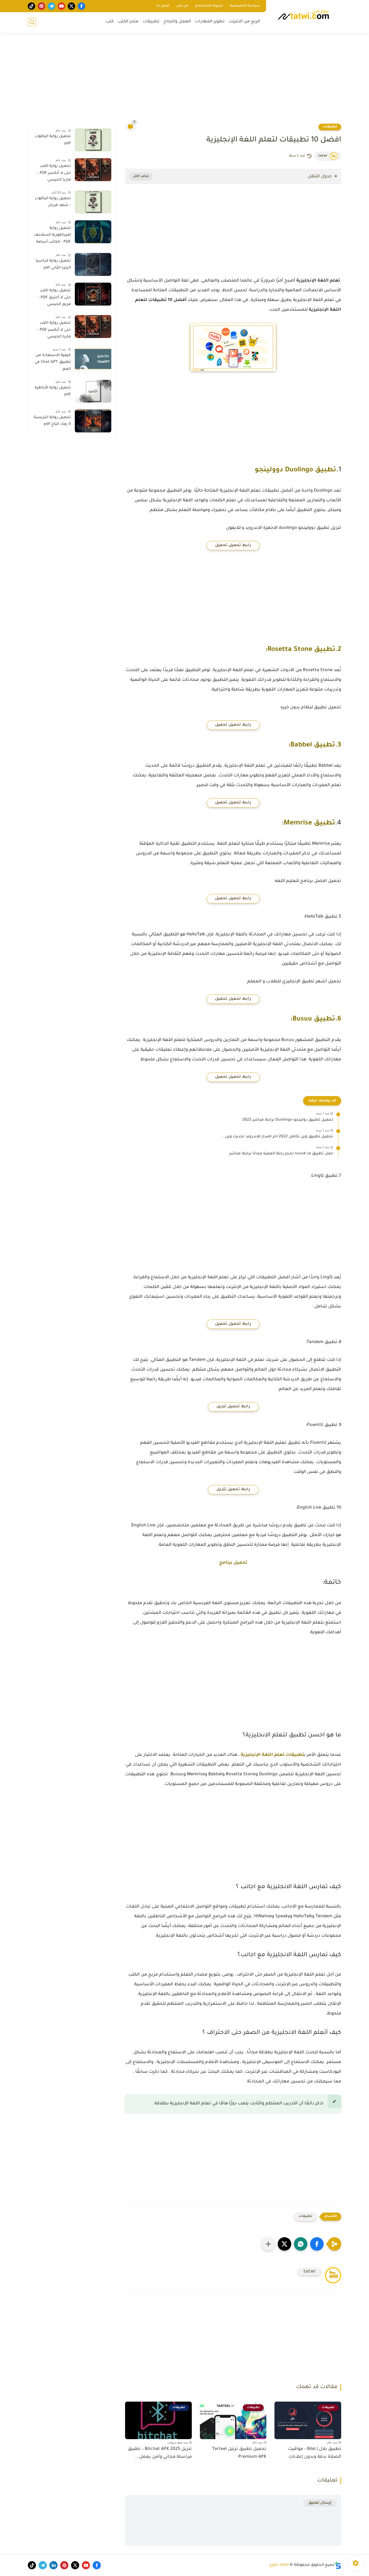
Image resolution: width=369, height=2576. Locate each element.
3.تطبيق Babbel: (315, 746)
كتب (110, 22)
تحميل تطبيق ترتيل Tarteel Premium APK (239, 2453)
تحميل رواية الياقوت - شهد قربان (53, 202)
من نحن (182, 6)
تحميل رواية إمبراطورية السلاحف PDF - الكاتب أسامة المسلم (52, 236)
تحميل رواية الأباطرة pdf (53, 391)
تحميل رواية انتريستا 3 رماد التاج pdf (52, 421)
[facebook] (81, 6)
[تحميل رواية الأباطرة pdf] (93, 391)
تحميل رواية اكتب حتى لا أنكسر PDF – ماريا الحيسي (54, 173)
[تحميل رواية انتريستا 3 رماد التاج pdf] (93, 421)
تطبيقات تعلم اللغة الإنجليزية (272, 1755)
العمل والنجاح (177, 22)
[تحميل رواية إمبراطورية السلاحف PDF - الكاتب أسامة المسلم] (93, 232)
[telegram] (51, 6)
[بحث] (32, 22)
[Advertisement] (185, 81)
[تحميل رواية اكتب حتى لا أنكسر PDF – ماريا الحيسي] (93, 170)
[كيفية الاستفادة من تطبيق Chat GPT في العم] (93, 359)
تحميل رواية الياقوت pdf (53, 140)
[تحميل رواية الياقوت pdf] (93, 140)
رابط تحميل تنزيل (233, 1407)
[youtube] (61, 6)
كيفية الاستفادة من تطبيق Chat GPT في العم (53, 362)
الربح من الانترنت (244, 22)
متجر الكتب (128, 22)
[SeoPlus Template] (338, 2565)
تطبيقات (151, 22)
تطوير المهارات (210, 22)
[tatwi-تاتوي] (305, 16)
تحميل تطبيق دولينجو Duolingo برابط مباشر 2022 (288, 1120)
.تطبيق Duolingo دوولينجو (297, 470)
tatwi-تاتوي (279, 2565)
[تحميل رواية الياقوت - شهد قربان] (93, 202)
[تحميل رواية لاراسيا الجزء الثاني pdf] (93, 264)
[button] (317, 2244)
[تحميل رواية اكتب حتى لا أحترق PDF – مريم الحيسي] (93, 294)
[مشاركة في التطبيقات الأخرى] (268, 2244)
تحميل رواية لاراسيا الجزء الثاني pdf (53, 265)
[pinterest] (41, 6)
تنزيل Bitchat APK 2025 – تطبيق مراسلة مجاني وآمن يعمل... (160, 2453)
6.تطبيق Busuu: (316, 1020)
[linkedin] (53, 2565)
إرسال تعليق (320, 2503)
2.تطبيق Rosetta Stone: (303, 650)
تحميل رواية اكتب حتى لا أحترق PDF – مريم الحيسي (54, 298)
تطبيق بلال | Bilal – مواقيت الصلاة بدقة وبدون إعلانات (315, 2453)
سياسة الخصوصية (245, 6)
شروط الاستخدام (209, 6)
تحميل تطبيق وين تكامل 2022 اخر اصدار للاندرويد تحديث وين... (277, 1137)
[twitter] (71, 6)
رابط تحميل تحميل (233, 546)
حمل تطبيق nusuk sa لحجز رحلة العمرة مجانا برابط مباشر (281, 1154)
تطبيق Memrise (309, 824)
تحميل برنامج (233, 1563)
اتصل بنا (163, 6)
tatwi (323, 156)
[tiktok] (31, 6)
